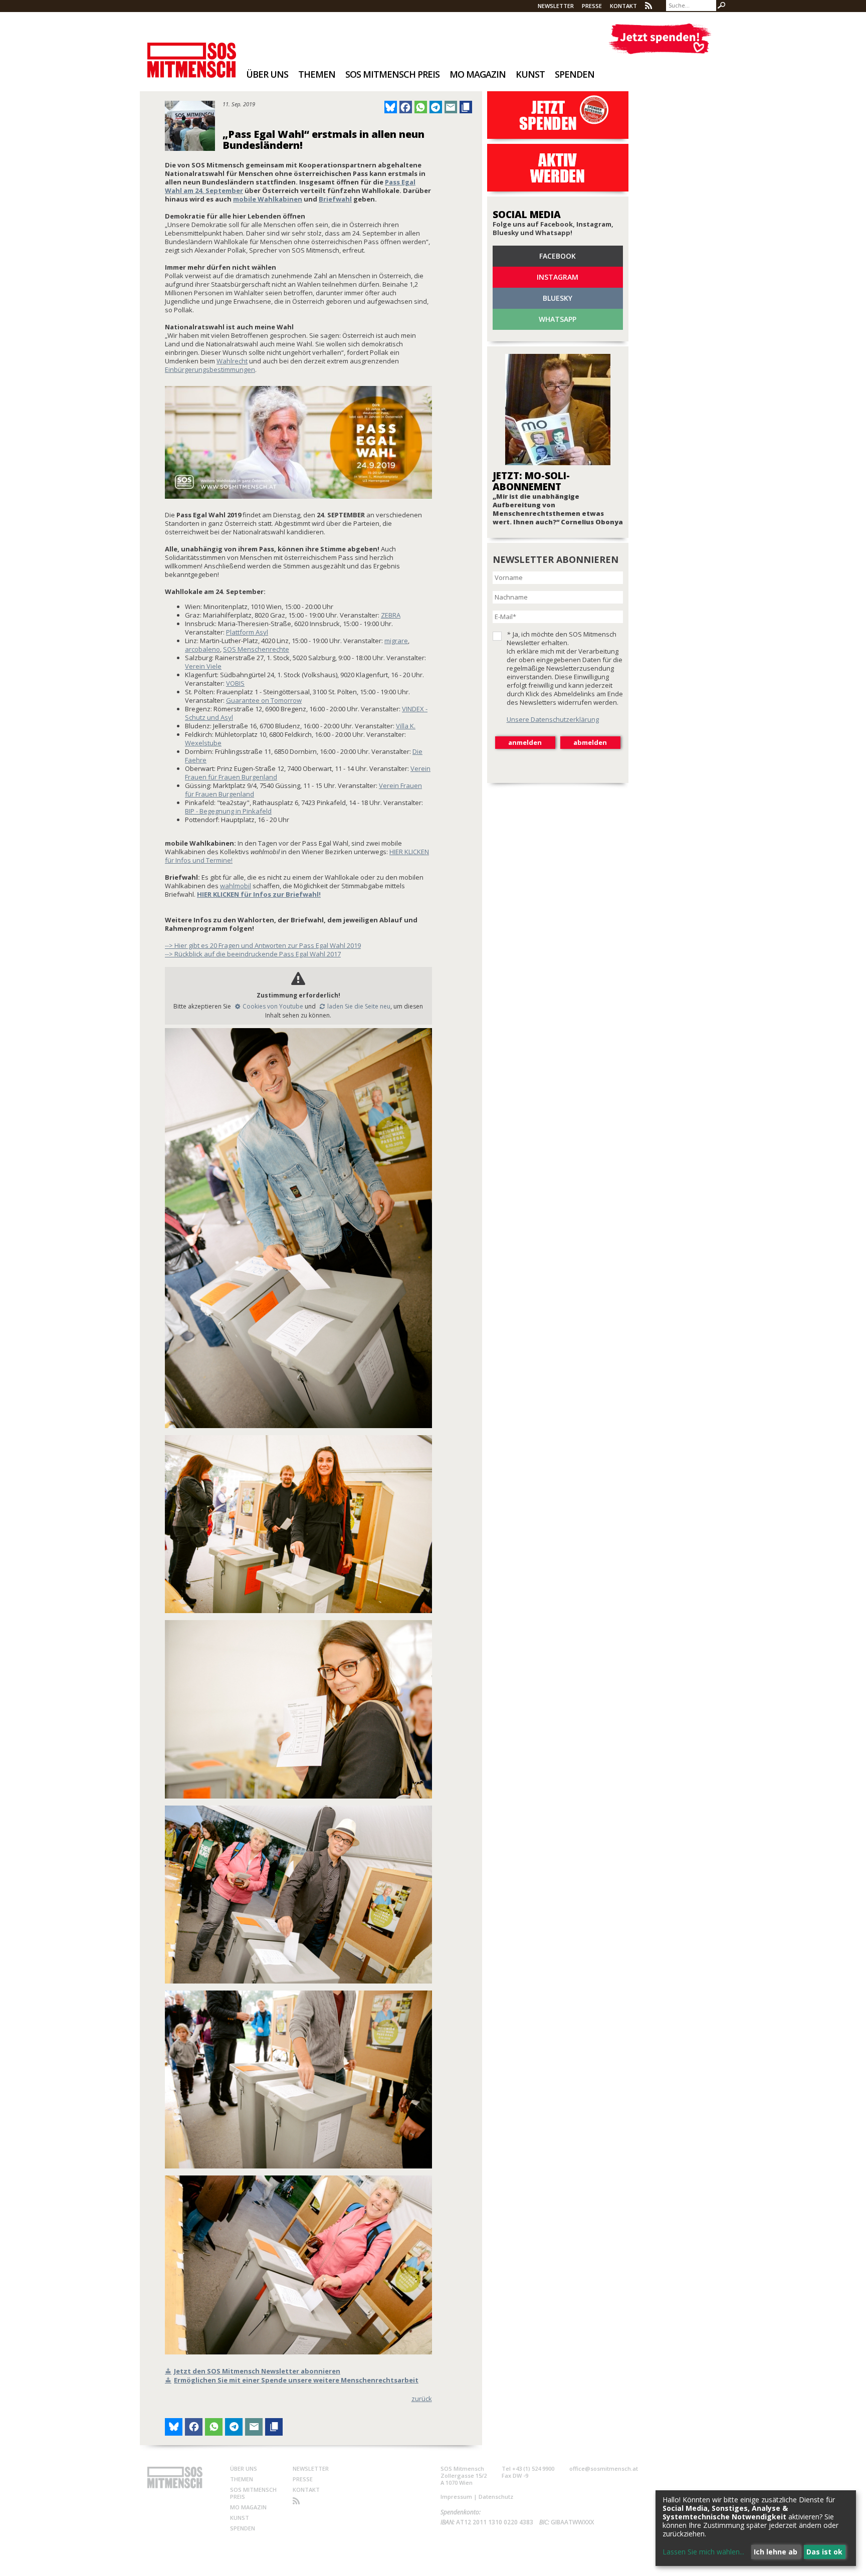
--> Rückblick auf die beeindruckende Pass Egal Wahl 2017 (253, 954)
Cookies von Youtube (273, 1006)
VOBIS (235, 683)
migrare (396, 641)
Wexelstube (203, 743)
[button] (391, 107)
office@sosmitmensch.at (604, 2468)
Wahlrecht (232, 361)
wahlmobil (236, 886)
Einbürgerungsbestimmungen (210, 369)
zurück (422, 2399)
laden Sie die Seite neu (359, 1006)
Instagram (558, 277)
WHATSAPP (558, 319)
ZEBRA (391, 615)
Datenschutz (496, 2497)
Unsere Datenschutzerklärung (553, 719)
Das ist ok (824, 2552)
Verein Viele (203, 666)
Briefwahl (335, 199)
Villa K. (406, 726)
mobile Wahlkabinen (268, 199)
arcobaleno (202, 649)
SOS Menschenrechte (256, 649)
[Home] (192, 53)
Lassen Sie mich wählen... (703, 2552)
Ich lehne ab (776, 2552)
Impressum (456, 2497)
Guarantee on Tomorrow (264, 700)
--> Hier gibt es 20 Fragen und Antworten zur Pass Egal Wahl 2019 (263, 945)
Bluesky (558, 298)
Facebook (558, 256)
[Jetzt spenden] (660, 39)
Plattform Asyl (247, 632)
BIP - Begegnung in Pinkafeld (228, 811)
